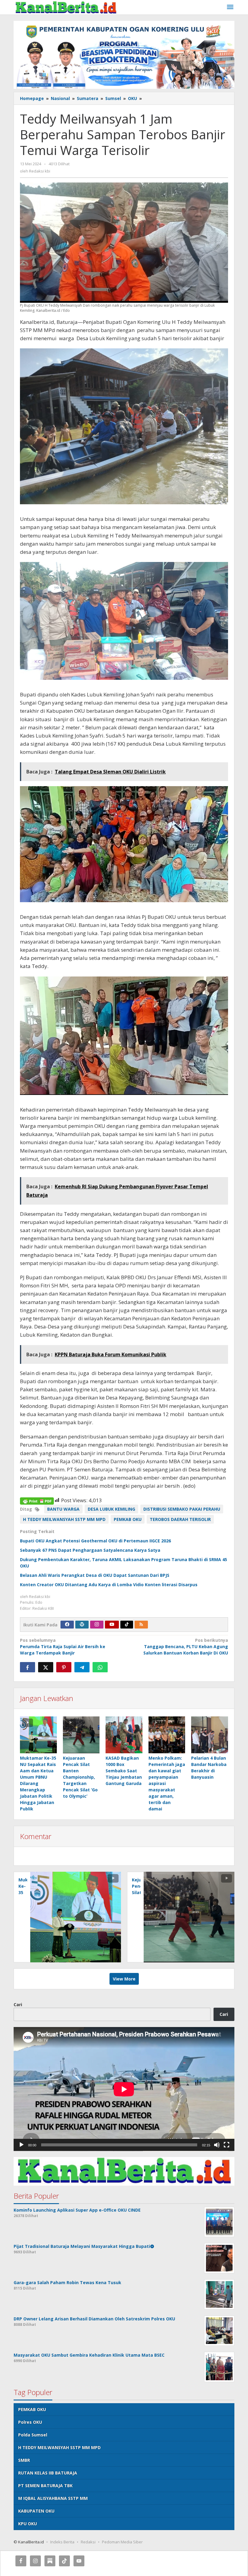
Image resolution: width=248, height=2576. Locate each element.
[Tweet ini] (46, 1667)
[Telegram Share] (82, 1667)
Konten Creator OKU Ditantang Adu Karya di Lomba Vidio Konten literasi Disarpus (109, 1585)
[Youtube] (112, 1625)
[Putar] (21, 2145)
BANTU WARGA (63, 1509)
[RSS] (141, 1625)
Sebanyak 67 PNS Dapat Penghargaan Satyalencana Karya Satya (90, 1550)
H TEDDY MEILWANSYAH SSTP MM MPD (64, 1519)
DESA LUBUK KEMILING (111, 1509)
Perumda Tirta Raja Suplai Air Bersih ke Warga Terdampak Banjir (63, 1646)
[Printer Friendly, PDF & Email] (37, 1501)
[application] (124, 2089)
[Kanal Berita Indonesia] (66, 7)
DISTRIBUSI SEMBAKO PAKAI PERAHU (182, 1509)
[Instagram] (97, 1625)
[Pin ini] (64, 1667)
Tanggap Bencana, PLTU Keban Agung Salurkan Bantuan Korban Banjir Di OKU (186, 1646)
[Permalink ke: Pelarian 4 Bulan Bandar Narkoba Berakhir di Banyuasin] (210, 1735)
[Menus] (230, 7)
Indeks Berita (62, 2542)
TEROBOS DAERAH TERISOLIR (180, 1519)
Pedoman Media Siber (122, 2542)
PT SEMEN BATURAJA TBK (45, 2486)
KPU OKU (28, 2524)
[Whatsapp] (100, 1667)
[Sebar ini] (28, 1667)
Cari (18, 2005)
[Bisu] (217, 2145)
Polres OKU (30, 2422)
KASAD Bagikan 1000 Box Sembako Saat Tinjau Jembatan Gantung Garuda (124, 1771)
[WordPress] (82, 1625)
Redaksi (88, 2542)
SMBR (24, 2460)
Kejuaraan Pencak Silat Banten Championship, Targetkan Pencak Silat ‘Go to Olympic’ (80, 1777)
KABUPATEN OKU (36, 2511)
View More (124, 1979)
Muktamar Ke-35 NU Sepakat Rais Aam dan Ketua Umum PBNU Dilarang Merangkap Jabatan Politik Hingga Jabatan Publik (38, 1783)
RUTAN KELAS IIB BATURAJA (48, 2473)
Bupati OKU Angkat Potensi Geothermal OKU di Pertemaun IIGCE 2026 (95, 1541)
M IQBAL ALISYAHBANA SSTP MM (53, 2498)
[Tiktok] (127, 1625)
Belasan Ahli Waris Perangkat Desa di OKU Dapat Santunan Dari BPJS (95, 1575)
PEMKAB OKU (128, 1519)
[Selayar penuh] (227, 2145)
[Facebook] (67, 1625)
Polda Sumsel (33, 2435)
